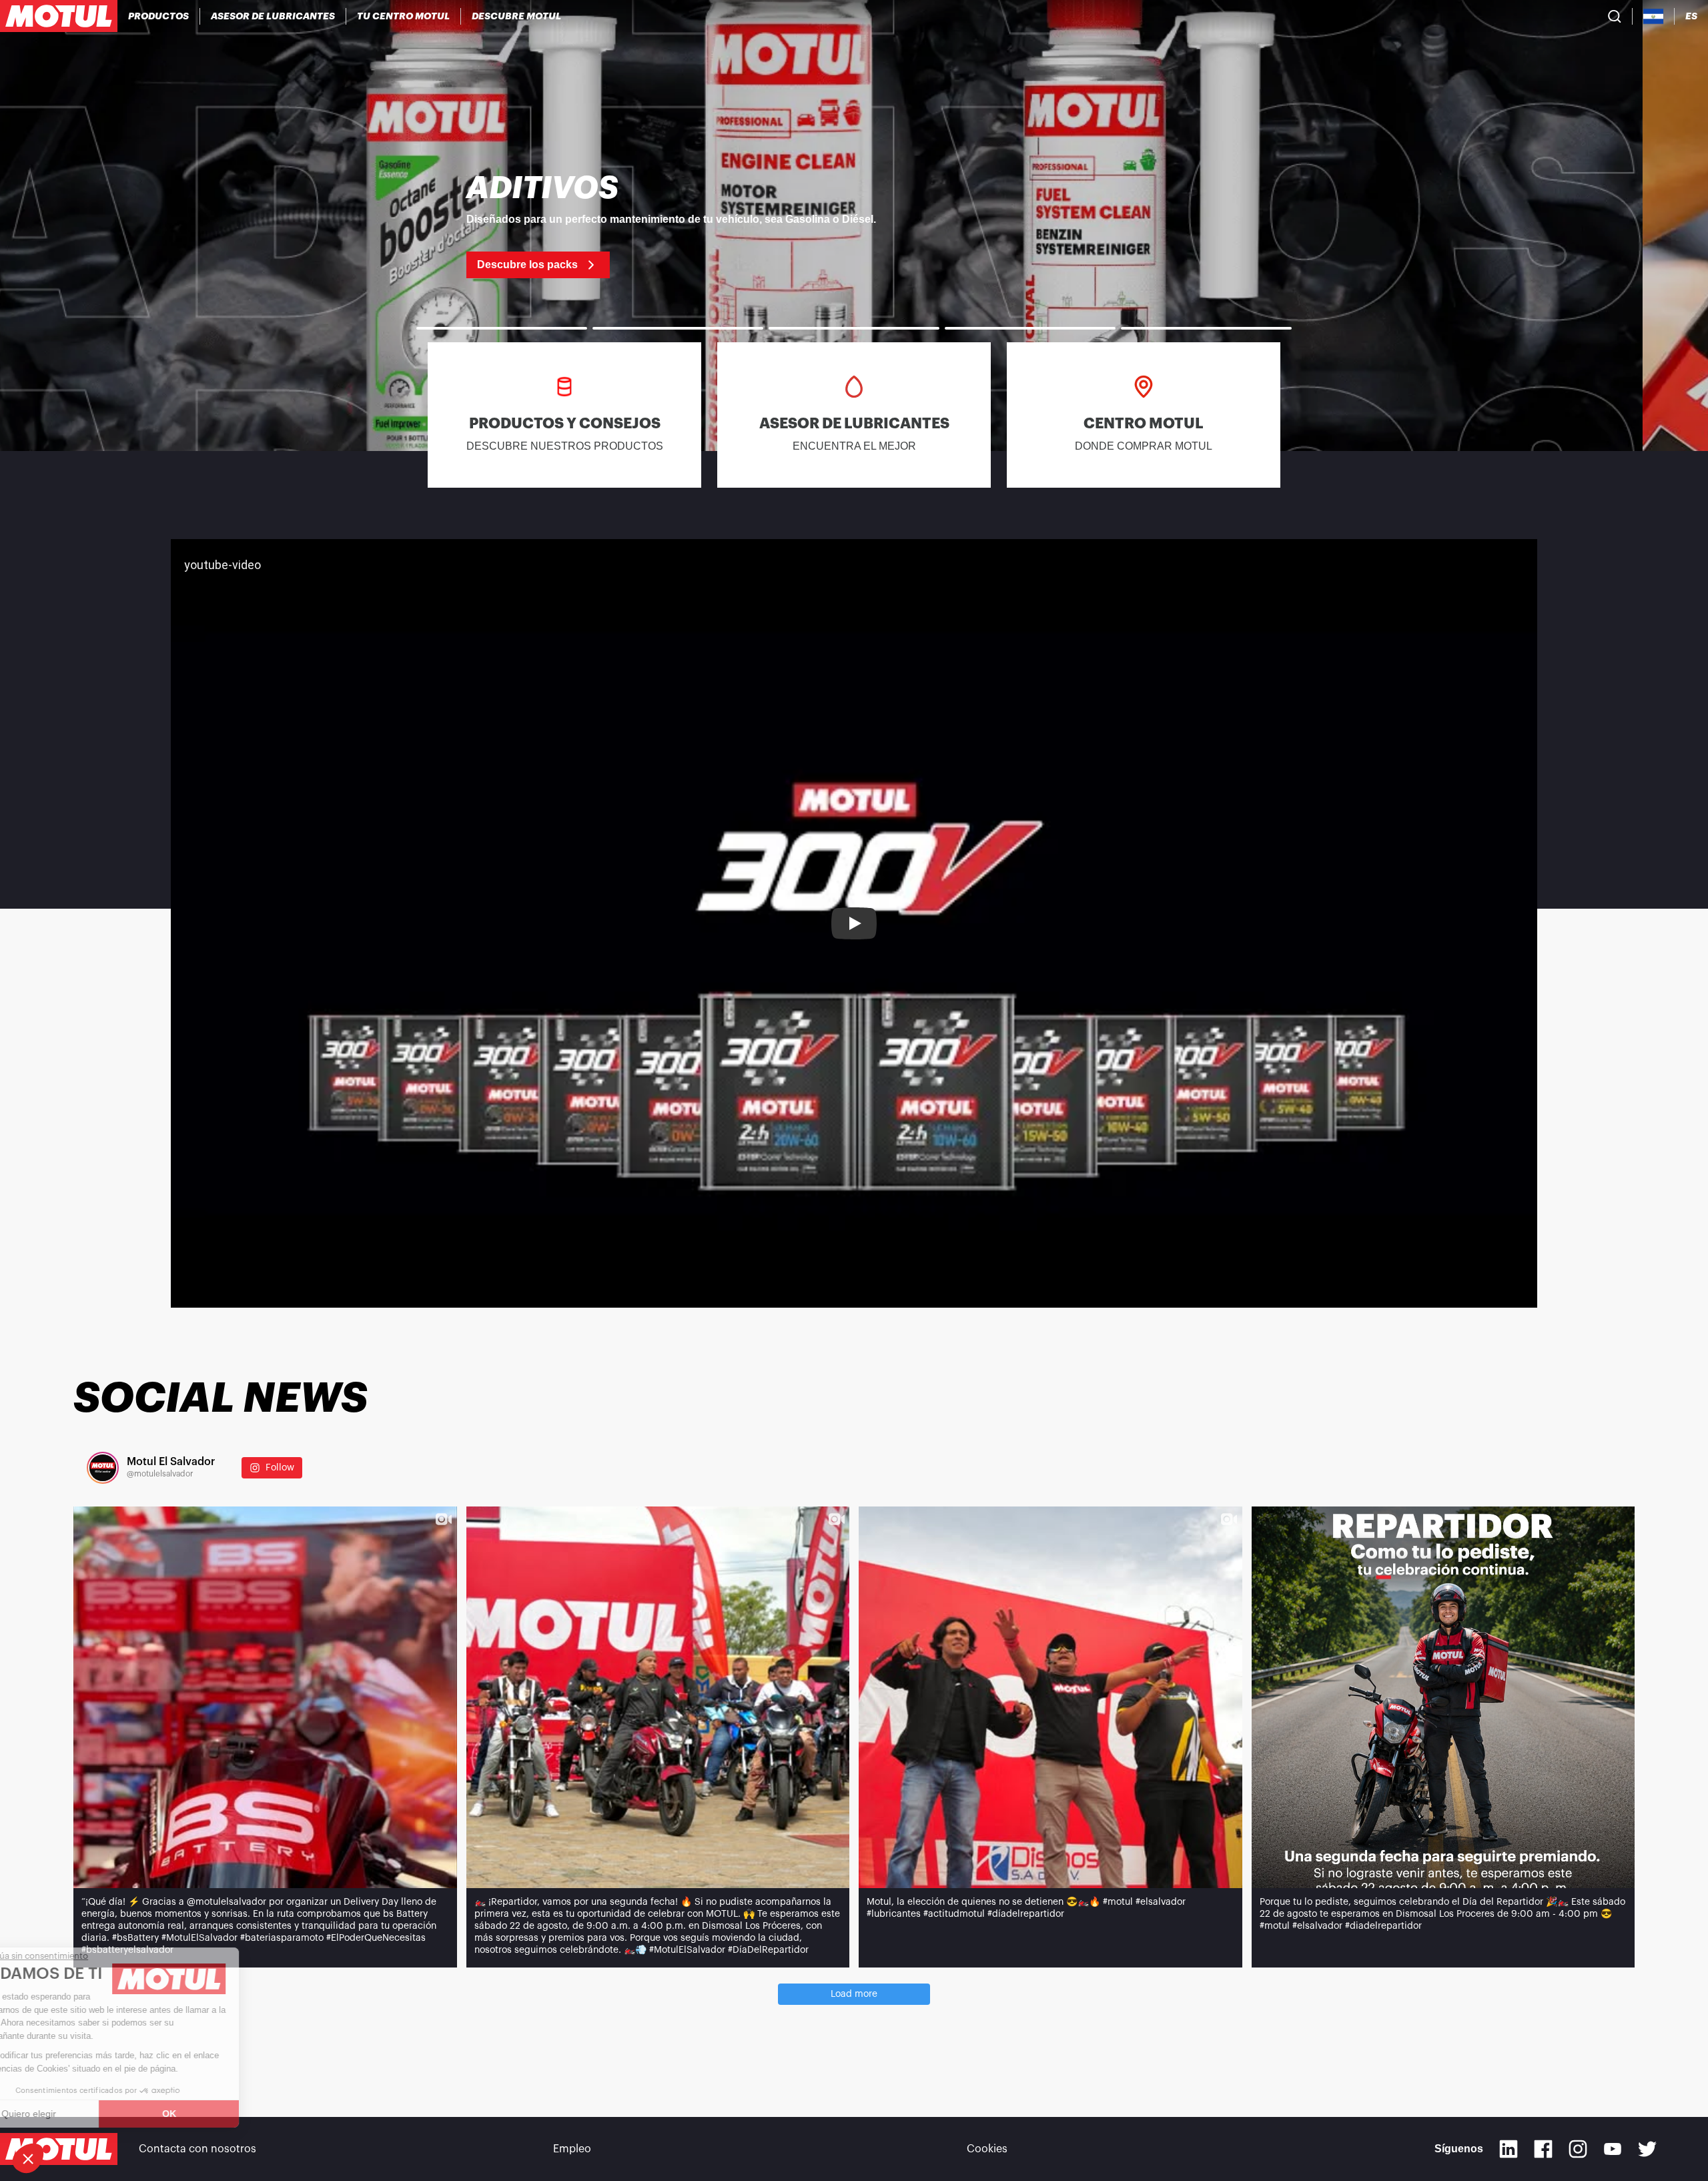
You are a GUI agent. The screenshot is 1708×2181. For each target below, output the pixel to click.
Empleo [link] (572, 2149)
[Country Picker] (1654, 16)
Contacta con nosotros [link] (197, 2149)
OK (224, 2114)
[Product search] (1615, 16)
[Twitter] (1647, 2149)
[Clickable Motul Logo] (59, 16)
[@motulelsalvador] (103, 1468)
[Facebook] (1543, 2149)
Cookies (987, 2149)
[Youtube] (1613, 2149)
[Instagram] (1578, 2149)
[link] (854, 226)
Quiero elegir (83, 2114)
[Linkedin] (1509, 2149)
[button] (28, 2158)
